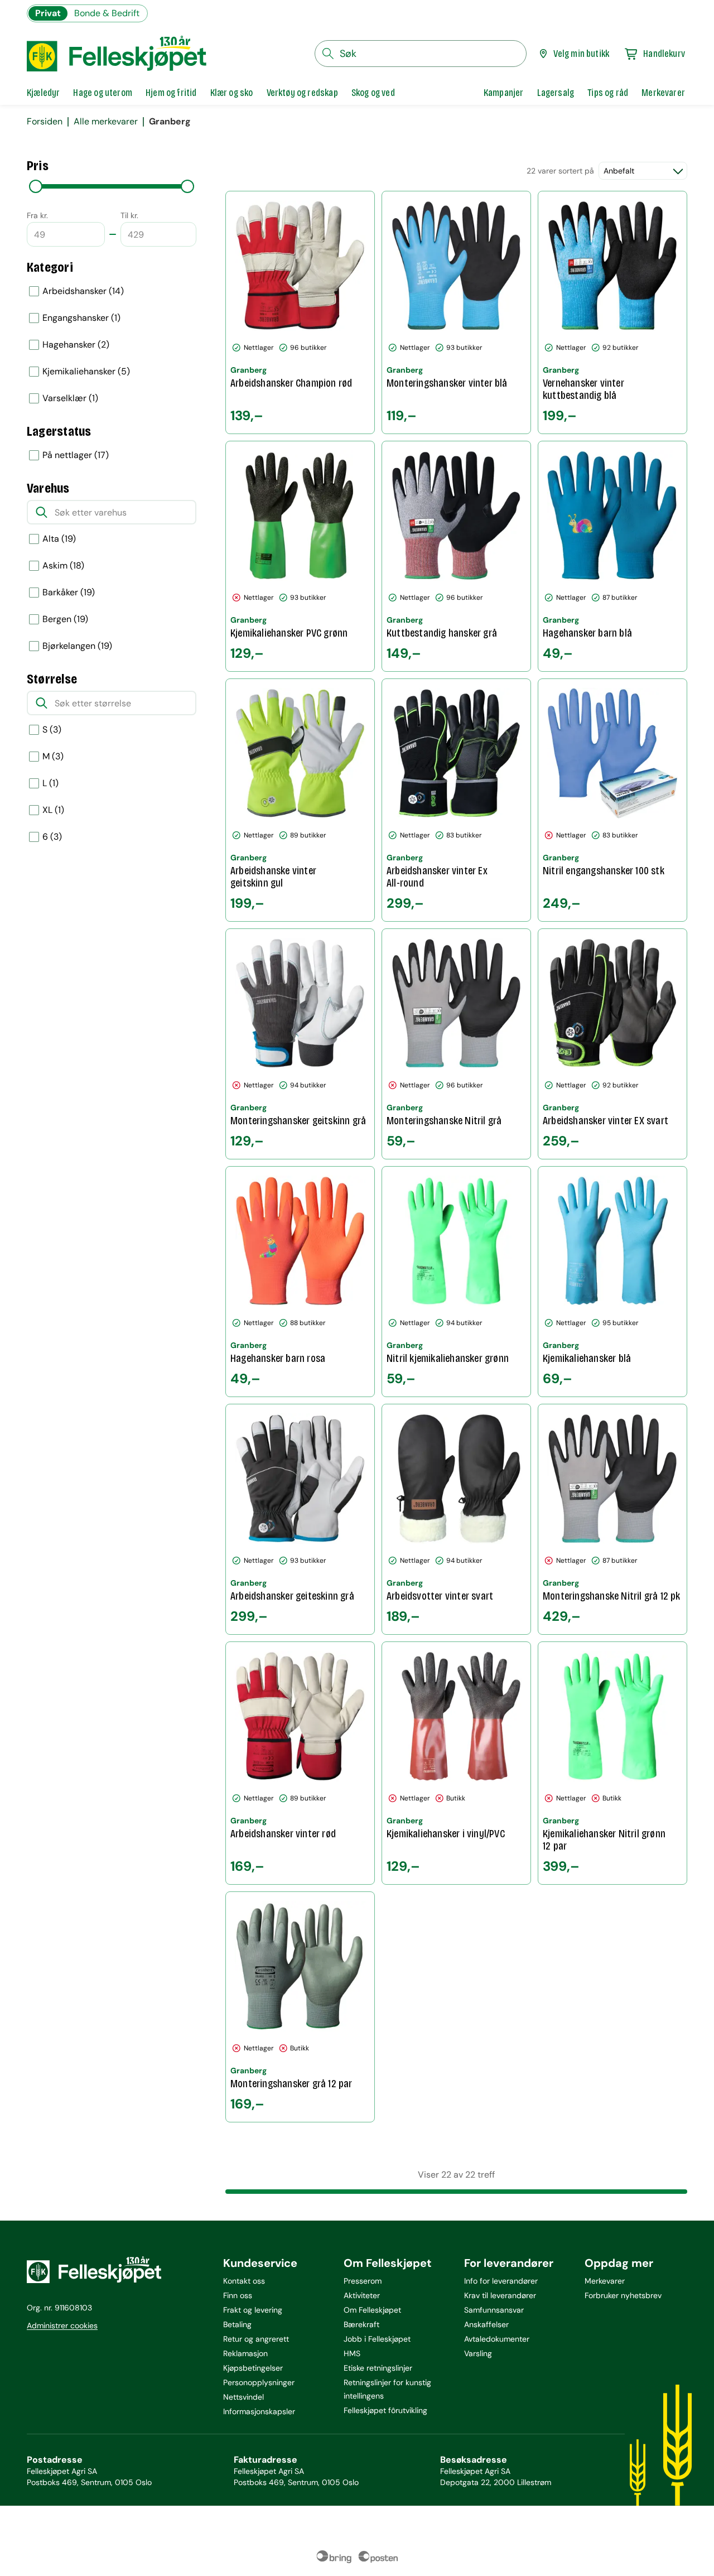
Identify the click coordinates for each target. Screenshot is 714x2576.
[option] (112, 291)
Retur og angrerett (256, 2339)
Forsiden (45, 122)
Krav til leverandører (500, 2295)
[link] (504, 93)
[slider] (36, 186)
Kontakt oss (244, 2281)
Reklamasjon (245, 2353)
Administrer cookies (62, 2325)
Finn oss (238, 2295)
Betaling (237, 2324)
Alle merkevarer (106, 122)
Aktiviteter (362, 2295)
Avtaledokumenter (497, 2339)
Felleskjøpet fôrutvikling (385, 2410)
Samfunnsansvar (494, 2310)
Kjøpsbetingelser (253, 2368)
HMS (352, 2353)
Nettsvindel (243, 2397)
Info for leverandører (501, 2281)
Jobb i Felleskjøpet (377, 2339)
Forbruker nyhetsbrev (623, 2295)
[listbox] (112, 345)
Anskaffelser (486, 2324)
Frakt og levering (253, 2310)
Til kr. (129, 215)
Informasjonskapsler (259, 2411)
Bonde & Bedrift (107, 13)
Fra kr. (37, 215)
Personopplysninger (259, 2382)
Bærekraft (361, 2324)
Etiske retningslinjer (378, 2368)
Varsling (478, 2353)
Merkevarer (605, 2281)
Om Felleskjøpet (372, 2310)
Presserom (363, 2281)
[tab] (43, 93)
